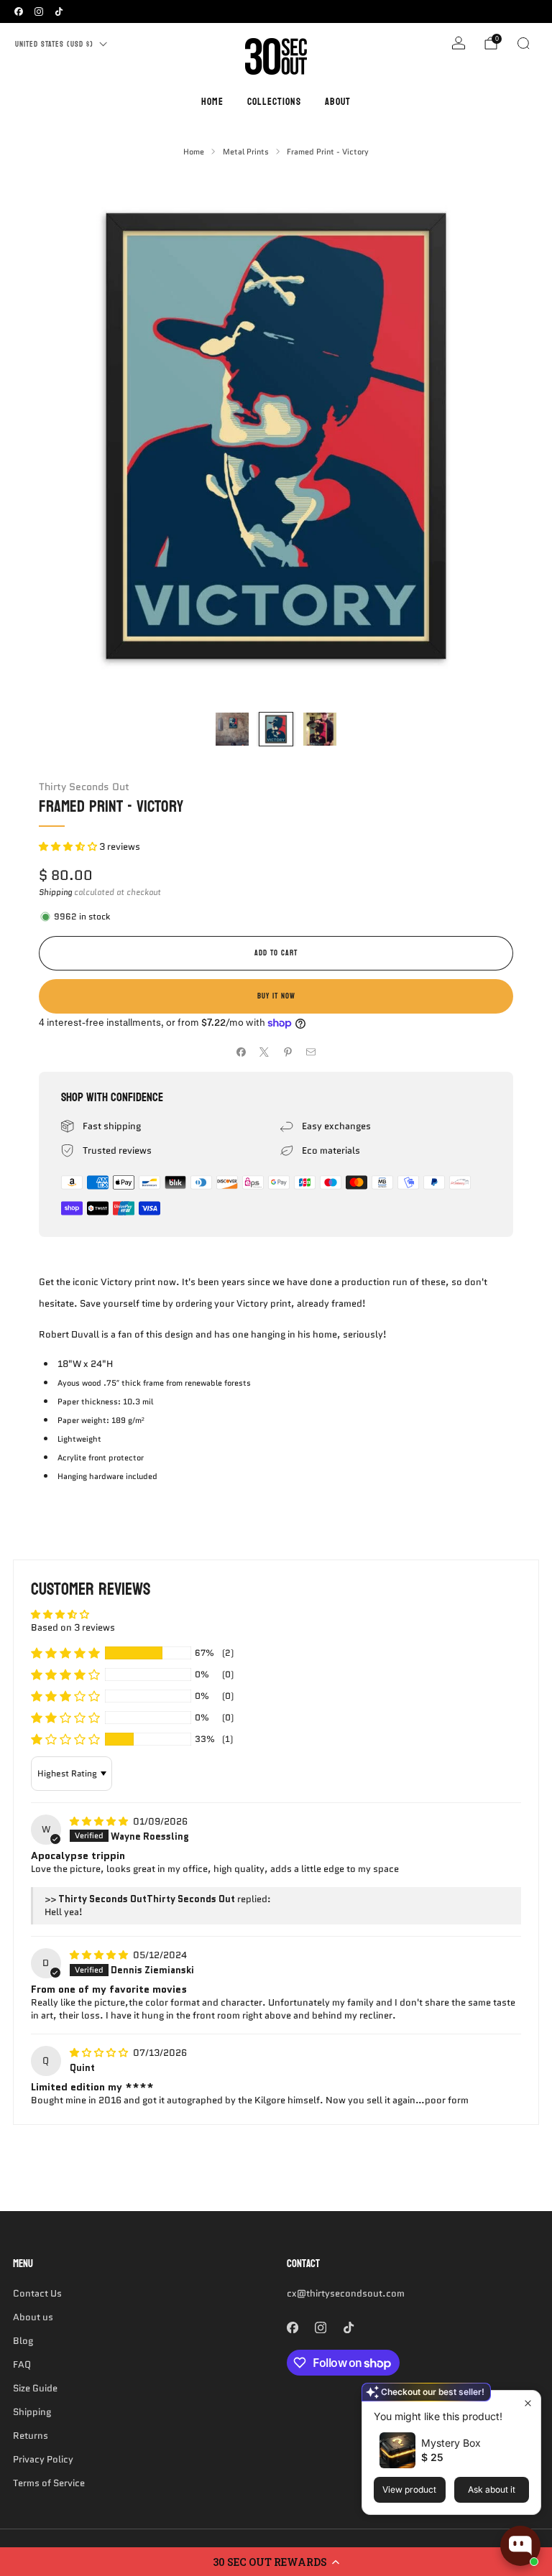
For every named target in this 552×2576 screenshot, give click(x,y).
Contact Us (37, 2293)
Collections (274, 102)
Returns (31, 2436)
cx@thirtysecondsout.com (346, 2293)
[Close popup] (528, 2403)
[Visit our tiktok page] (59, 11)
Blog (23, 2341)
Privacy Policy (43, 2459)
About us (33, 2317)
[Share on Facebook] (241, 1052)
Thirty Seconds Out (84, 787)
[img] (100, 1821)
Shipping (55, 892)
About (338, 102)
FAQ (22, 2364)
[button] (276, 2562)
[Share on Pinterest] (288, 1052)
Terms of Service (49, 2483)
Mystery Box (451, 2443)
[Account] (459, 43)
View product (409, 2489)
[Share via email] (311, 1052)
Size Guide (35, 2388)
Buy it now (276, 996)
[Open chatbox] (520, 2546)
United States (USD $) (54, 44)
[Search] (523, 43)
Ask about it (492, 2489)
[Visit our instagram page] (39, 11)
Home (212, 102)
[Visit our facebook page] (19, 11)
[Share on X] (264, 1052)
